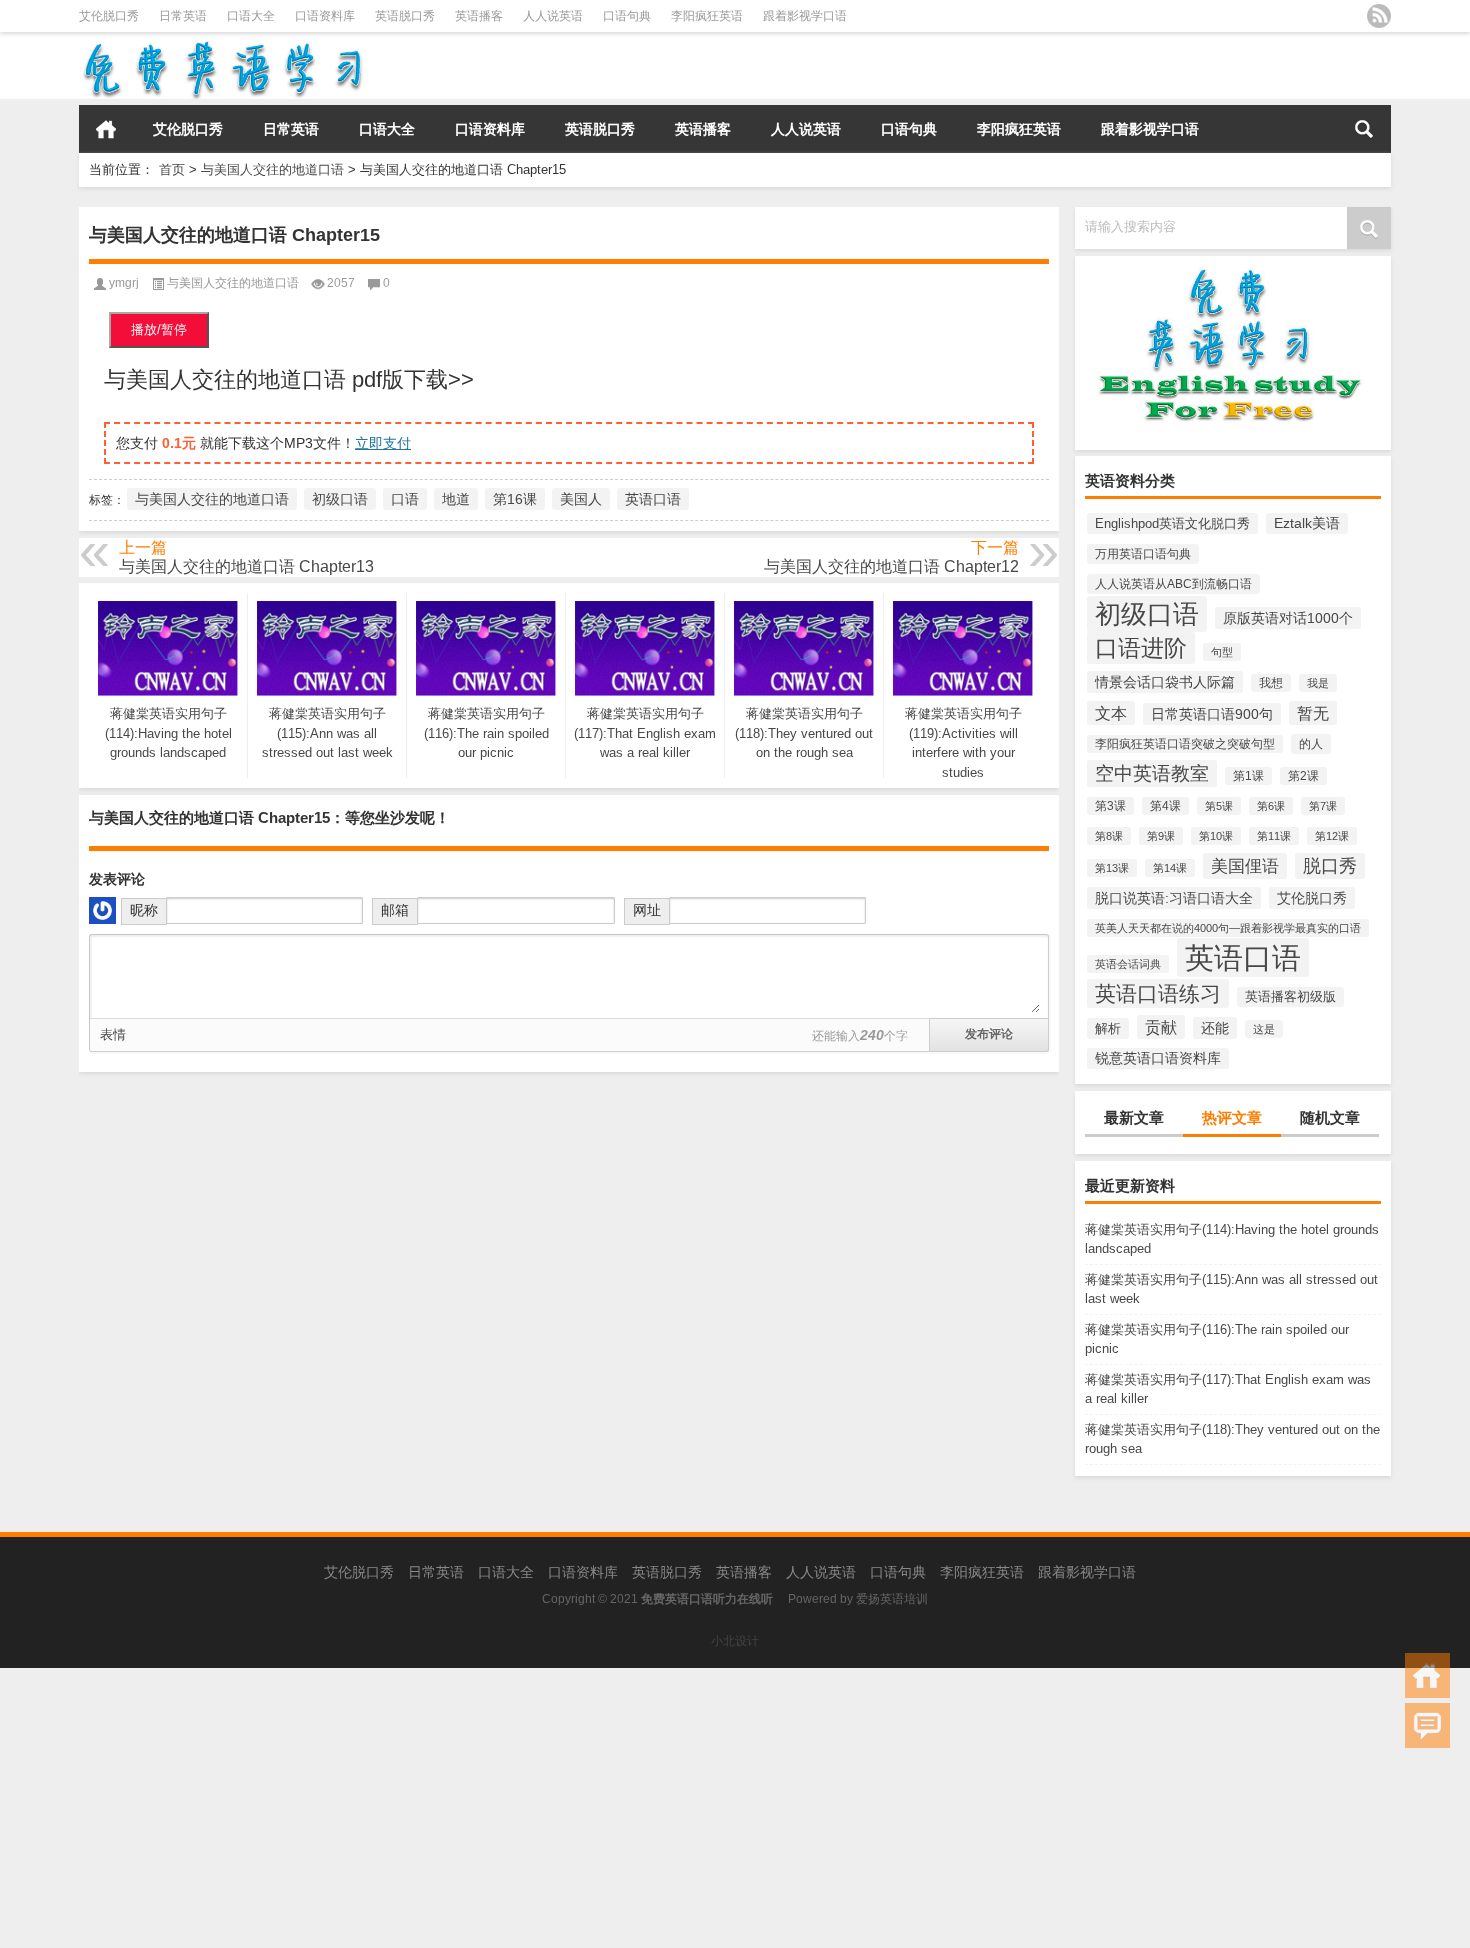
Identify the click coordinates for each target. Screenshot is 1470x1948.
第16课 (515, 499)
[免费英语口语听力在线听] (221, 45)
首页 (106, 129)
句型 (1222, 652)
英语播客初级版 (1290, 997)
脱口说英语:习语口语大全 (1174, 898)
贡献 (1161, 1027)
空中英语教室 (1152, 773)
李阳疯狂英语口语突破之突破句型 (1185, 744)
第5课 (1219, 806)
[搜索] (1364, 129)
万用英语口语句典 (1143, 554)
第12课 (1332, 836)
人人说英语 (553, 16)
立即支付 (383, 443)
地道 (456, 499)
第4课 (1165, 806)
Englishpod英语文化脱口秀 (1172, 523)
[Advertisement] (600, 1808)
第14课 (1170, 868)
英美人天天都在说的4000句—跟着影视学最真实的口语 (1228, 928)
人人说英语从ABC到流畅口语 (1173, 584)
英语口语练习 (1158, 993)
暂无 (1313, 713)
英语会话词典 (1128, 964)
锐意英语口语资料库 (1158, 1058)
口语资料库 (325, 16)
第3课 (1110, 806)
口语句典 (627, 16)
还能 (1215, 1028)
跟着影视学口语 (805, 16)
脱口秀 (1330, 866)
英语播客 (479, 16)
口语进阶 (1141, 648)
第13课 (1112, 868)
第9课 (1161, 836)
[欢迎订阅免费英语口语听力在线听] (1379, 16)
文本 (1111, 713)
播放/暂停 (159, 329)
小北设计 (735, 1641)
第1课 (1248, 776)
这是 (1264, 1029)
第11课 (1274, 836)
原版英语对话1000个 (1288, 618)
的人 (1311, 744)
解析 (1108, 1028)
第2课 (1303, 776)
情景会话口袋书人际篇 (1165, 682)
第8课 (1109, 836)
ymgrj (124, 283)
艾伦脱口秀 (109, 16)
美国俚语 (1245, 866)
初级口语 (1147, 614)
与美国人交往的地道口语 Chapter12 (891, 566)
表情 (113, 1034)
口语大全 (251, 16)
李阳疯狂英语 (707, 16)
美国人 (581, 499)
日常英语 (183, 16)
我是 (1318, 683)
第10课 (1216, 836)
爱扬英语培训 (892, 1599)
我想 (1271, 683)
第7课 (1323, 806)
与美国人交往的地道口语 (272, 169)
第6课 (1271, 806)
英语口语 (1243, 957)
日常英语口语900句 (1212, 714)
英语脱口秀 (405, 16)
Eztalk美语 (1307, 523)
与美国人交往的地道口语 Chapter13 (246, 566)
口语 (405, 499)
